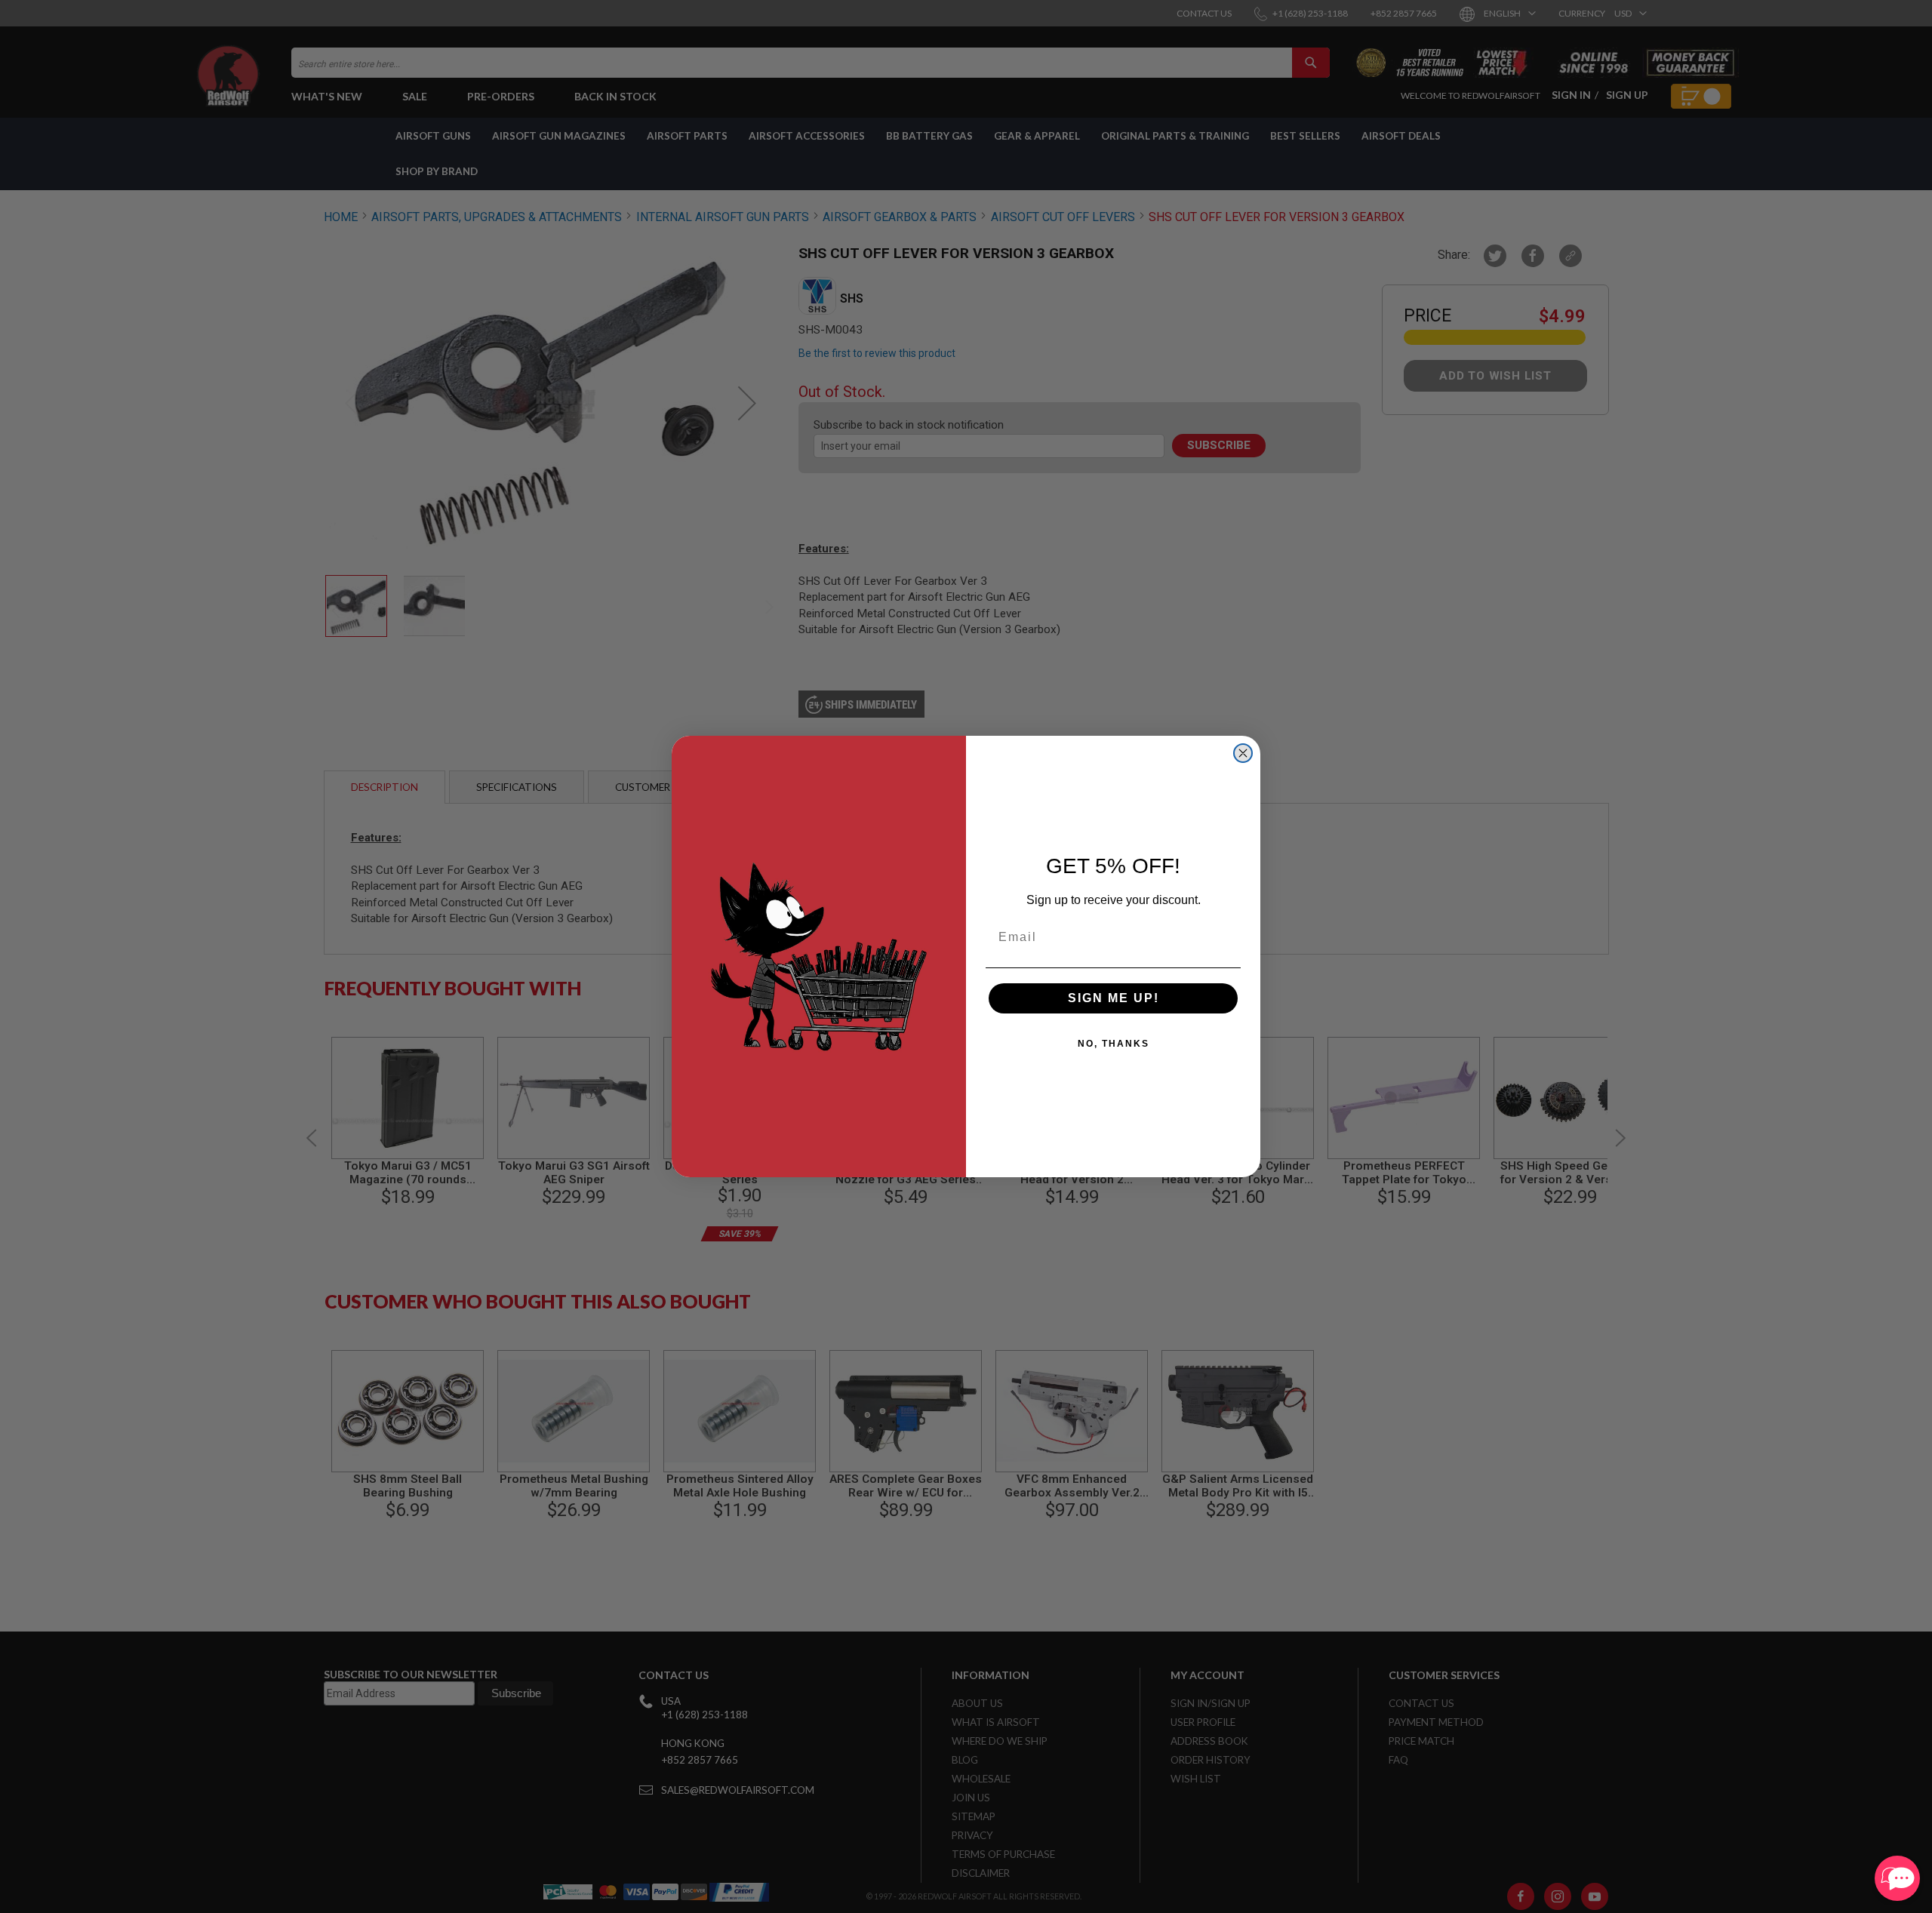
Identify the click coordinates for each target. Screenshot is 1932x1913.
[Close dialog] (1243, 753)
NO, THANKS (1114, 1044)
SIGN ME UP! (1114, 998)
